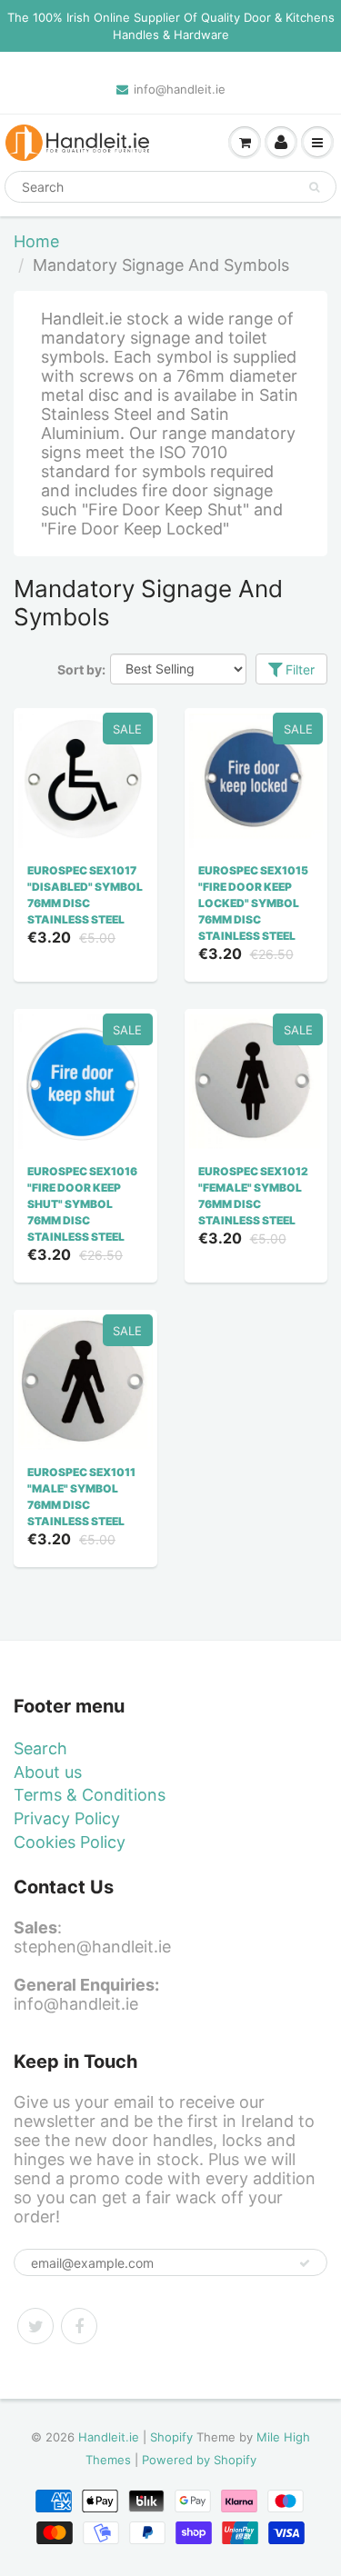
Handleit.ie (110, 2437)
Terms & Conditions (90, 1795)
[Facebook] (79, 2326)
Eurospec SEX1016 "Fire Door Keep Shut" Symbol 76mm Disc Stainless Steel (82, 1204)
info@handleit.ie (180, 89)
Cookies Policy (70, 1842)
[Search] (314, 187)
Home (36, 241)
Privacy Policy (67, 1818)
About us (48, 1772)
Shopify (171, 2437)
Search (40, 1748)
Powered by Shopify (199, 2460)
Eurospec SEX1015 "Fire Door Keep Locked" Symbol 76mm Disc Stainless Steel (253, 903)
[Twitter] (35, 2326)
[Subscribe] (305, 2263)
